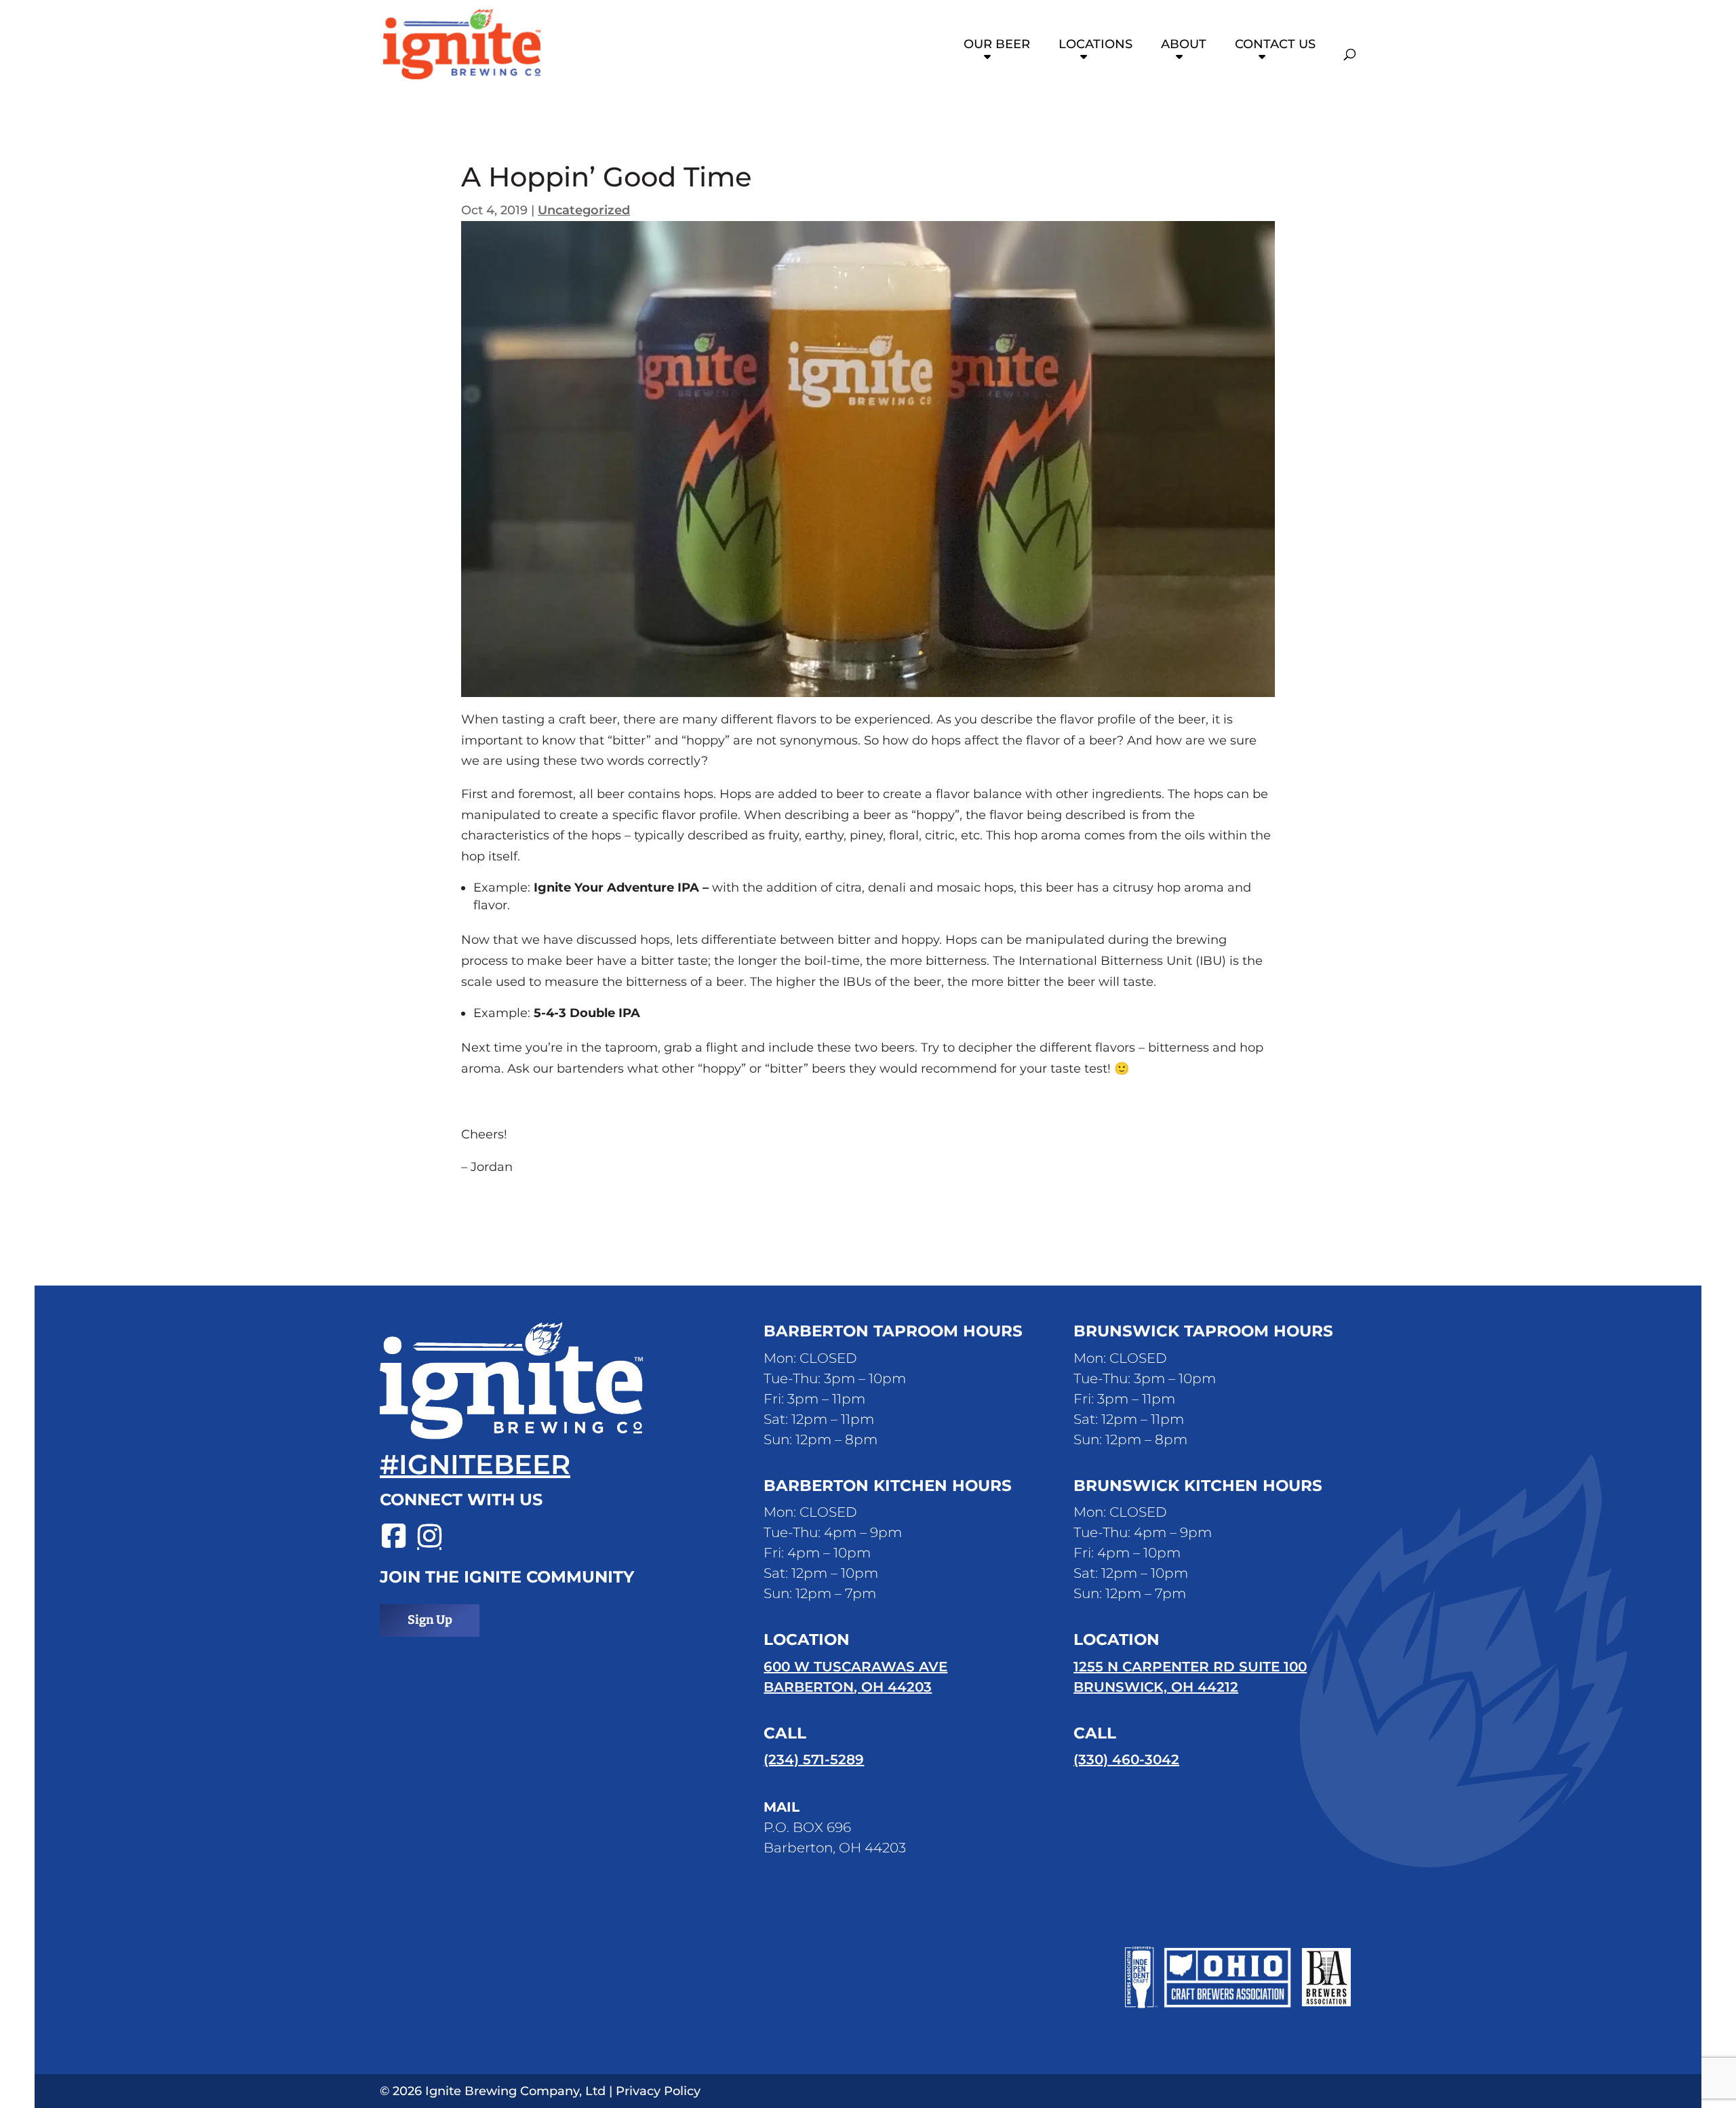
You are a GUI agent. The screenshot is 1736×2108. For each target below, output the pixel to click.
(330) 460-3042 (1126, 1759)
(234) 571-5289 (814, 1759)
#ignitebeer (475, 1464)
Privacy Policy (658, 2091)
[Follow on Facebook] (390, 1537)
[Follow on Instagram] (426, 1537)
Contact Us (1275, 45)
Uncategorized (584, 210)
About (1184, 45)
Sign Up (430, 1620)
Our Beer (997, 45)
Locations (1096, 45)
